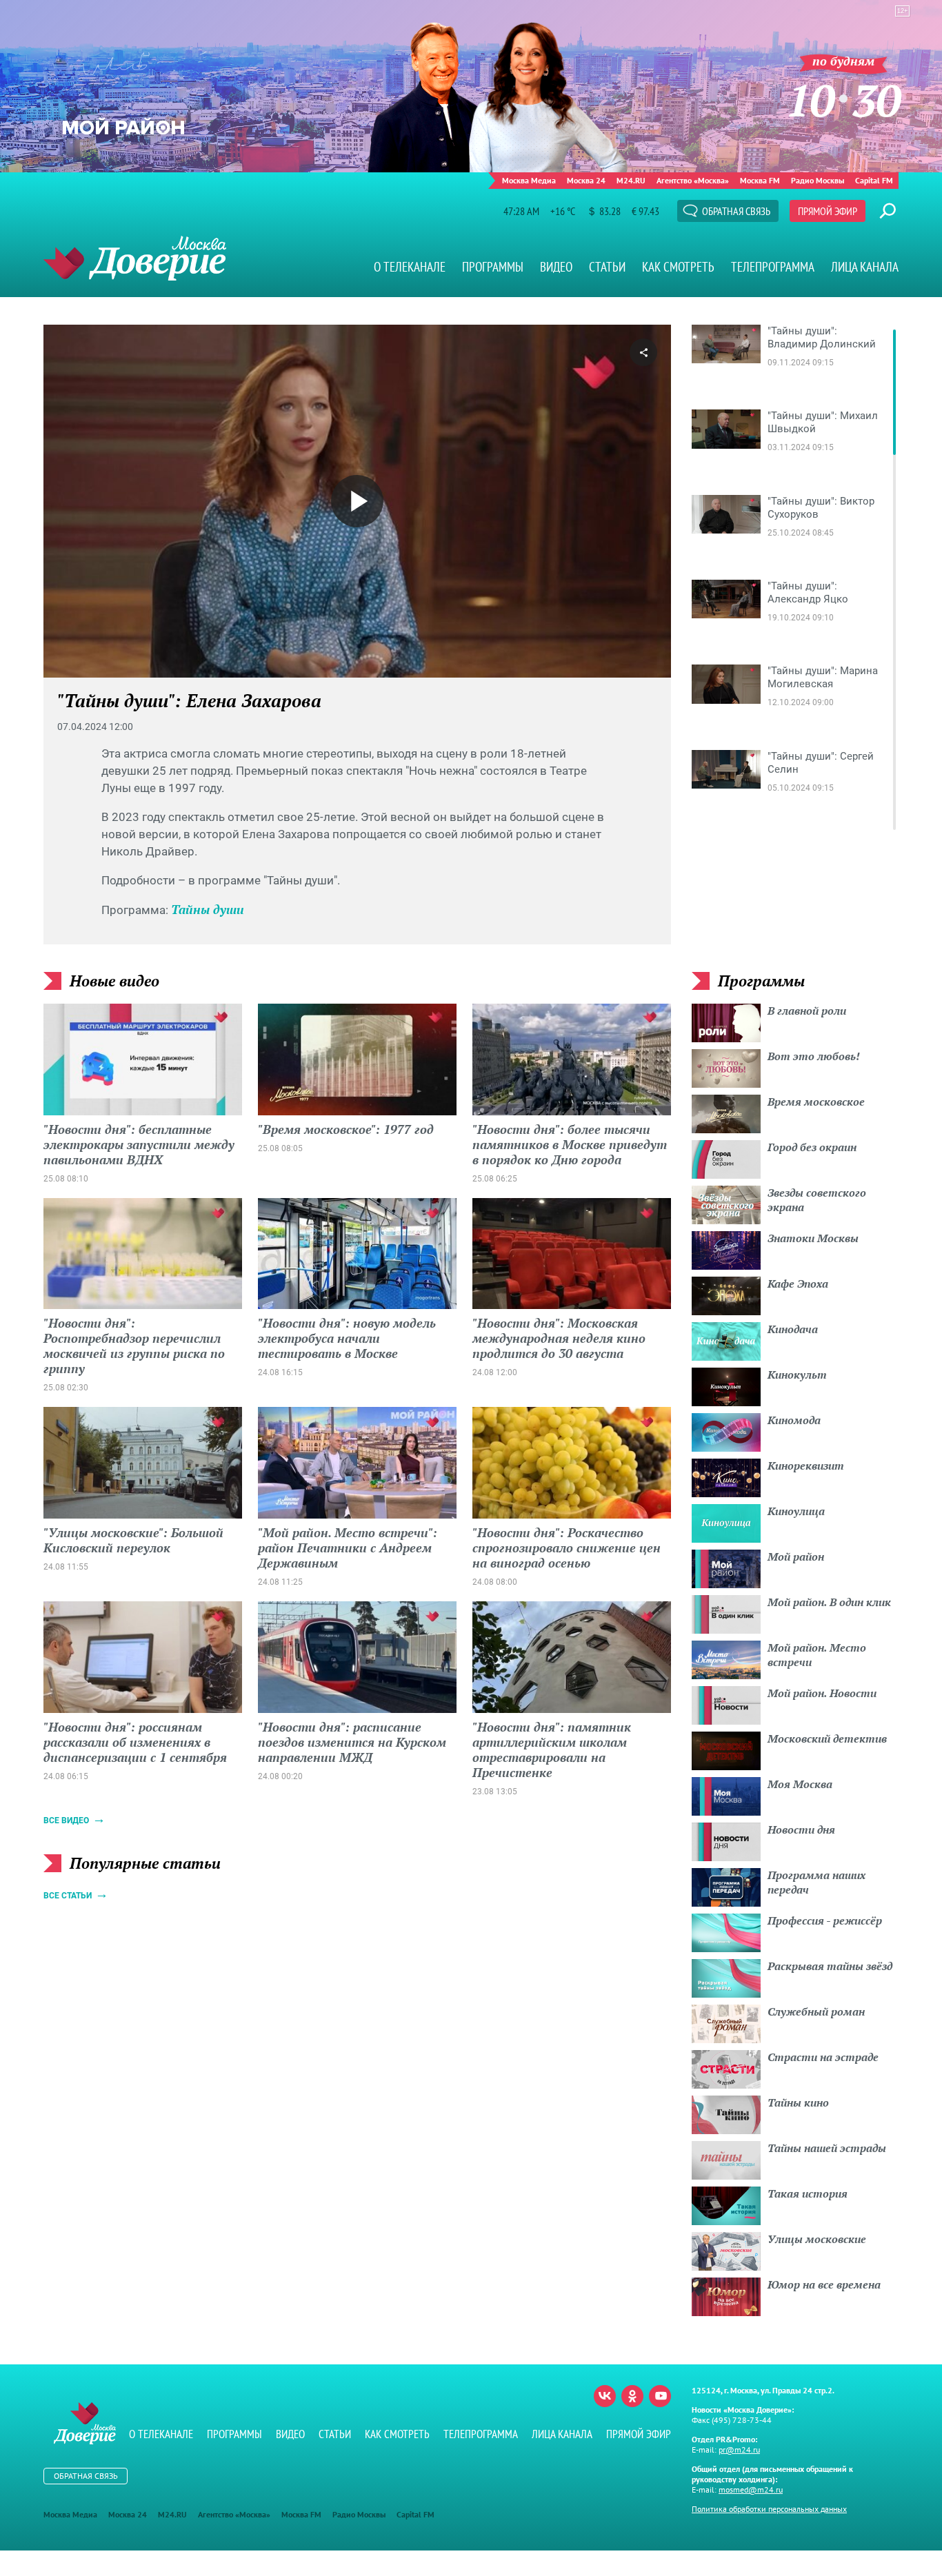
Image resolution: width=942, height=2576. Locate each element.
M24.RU (631, 180)
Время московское (816, 1102)
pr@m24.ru (739, 2450)
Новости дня (801, 1829)
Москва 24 (586, 180)
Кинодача (793, 1329)
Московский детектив (827, 1738)
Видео (556, 267)
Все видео (66, 1821)
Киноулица (796, 1511)
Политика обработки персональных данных (769, 2509)
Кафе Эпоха (798, 1284)
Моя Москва (800, 1784)
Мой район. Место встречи (817, 1655)
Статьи (607, 267)
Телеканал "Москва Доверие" (135, 258)
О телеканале (410, 267)
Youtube (660, 2396)
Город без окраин (812, 1147)
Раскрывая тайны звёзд (830, 1966)
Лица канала (865, 267)
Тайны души (208, 909)
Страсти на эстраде (823, 2057)
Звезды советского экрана (817, 1200)
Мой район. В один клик (829, 1602)
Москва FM (760, 180)
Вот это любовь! (814, 1056)
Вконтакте (605, 2396)
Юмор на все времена (824, 2284)
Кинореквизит (806, 1466)
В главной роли (807, 1011)
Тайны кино (798, 2102)
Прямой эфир (828, 211)
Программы (493, 267)
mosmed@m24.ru (751, 2489)
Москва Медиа (529, 180)
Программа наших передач (816, 1882)
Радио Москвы (818, 180)
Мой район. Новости (822, 1693)
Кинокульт (797, 1375)
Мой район (796, 1556)
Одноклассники (632, 2396)
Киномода (794, 1420)
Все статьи (68, 1896)
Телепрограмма (773, 267)
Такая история (808, 2193)
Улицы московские (817, 2239)
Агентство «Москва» (693, 180)
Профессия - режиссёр (825, 1920)
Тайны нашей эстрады (827, 2148)
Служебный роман (816, 2011)
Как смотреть (678, 267)
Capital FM (874, 180)
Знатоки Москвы (813, 1238)
